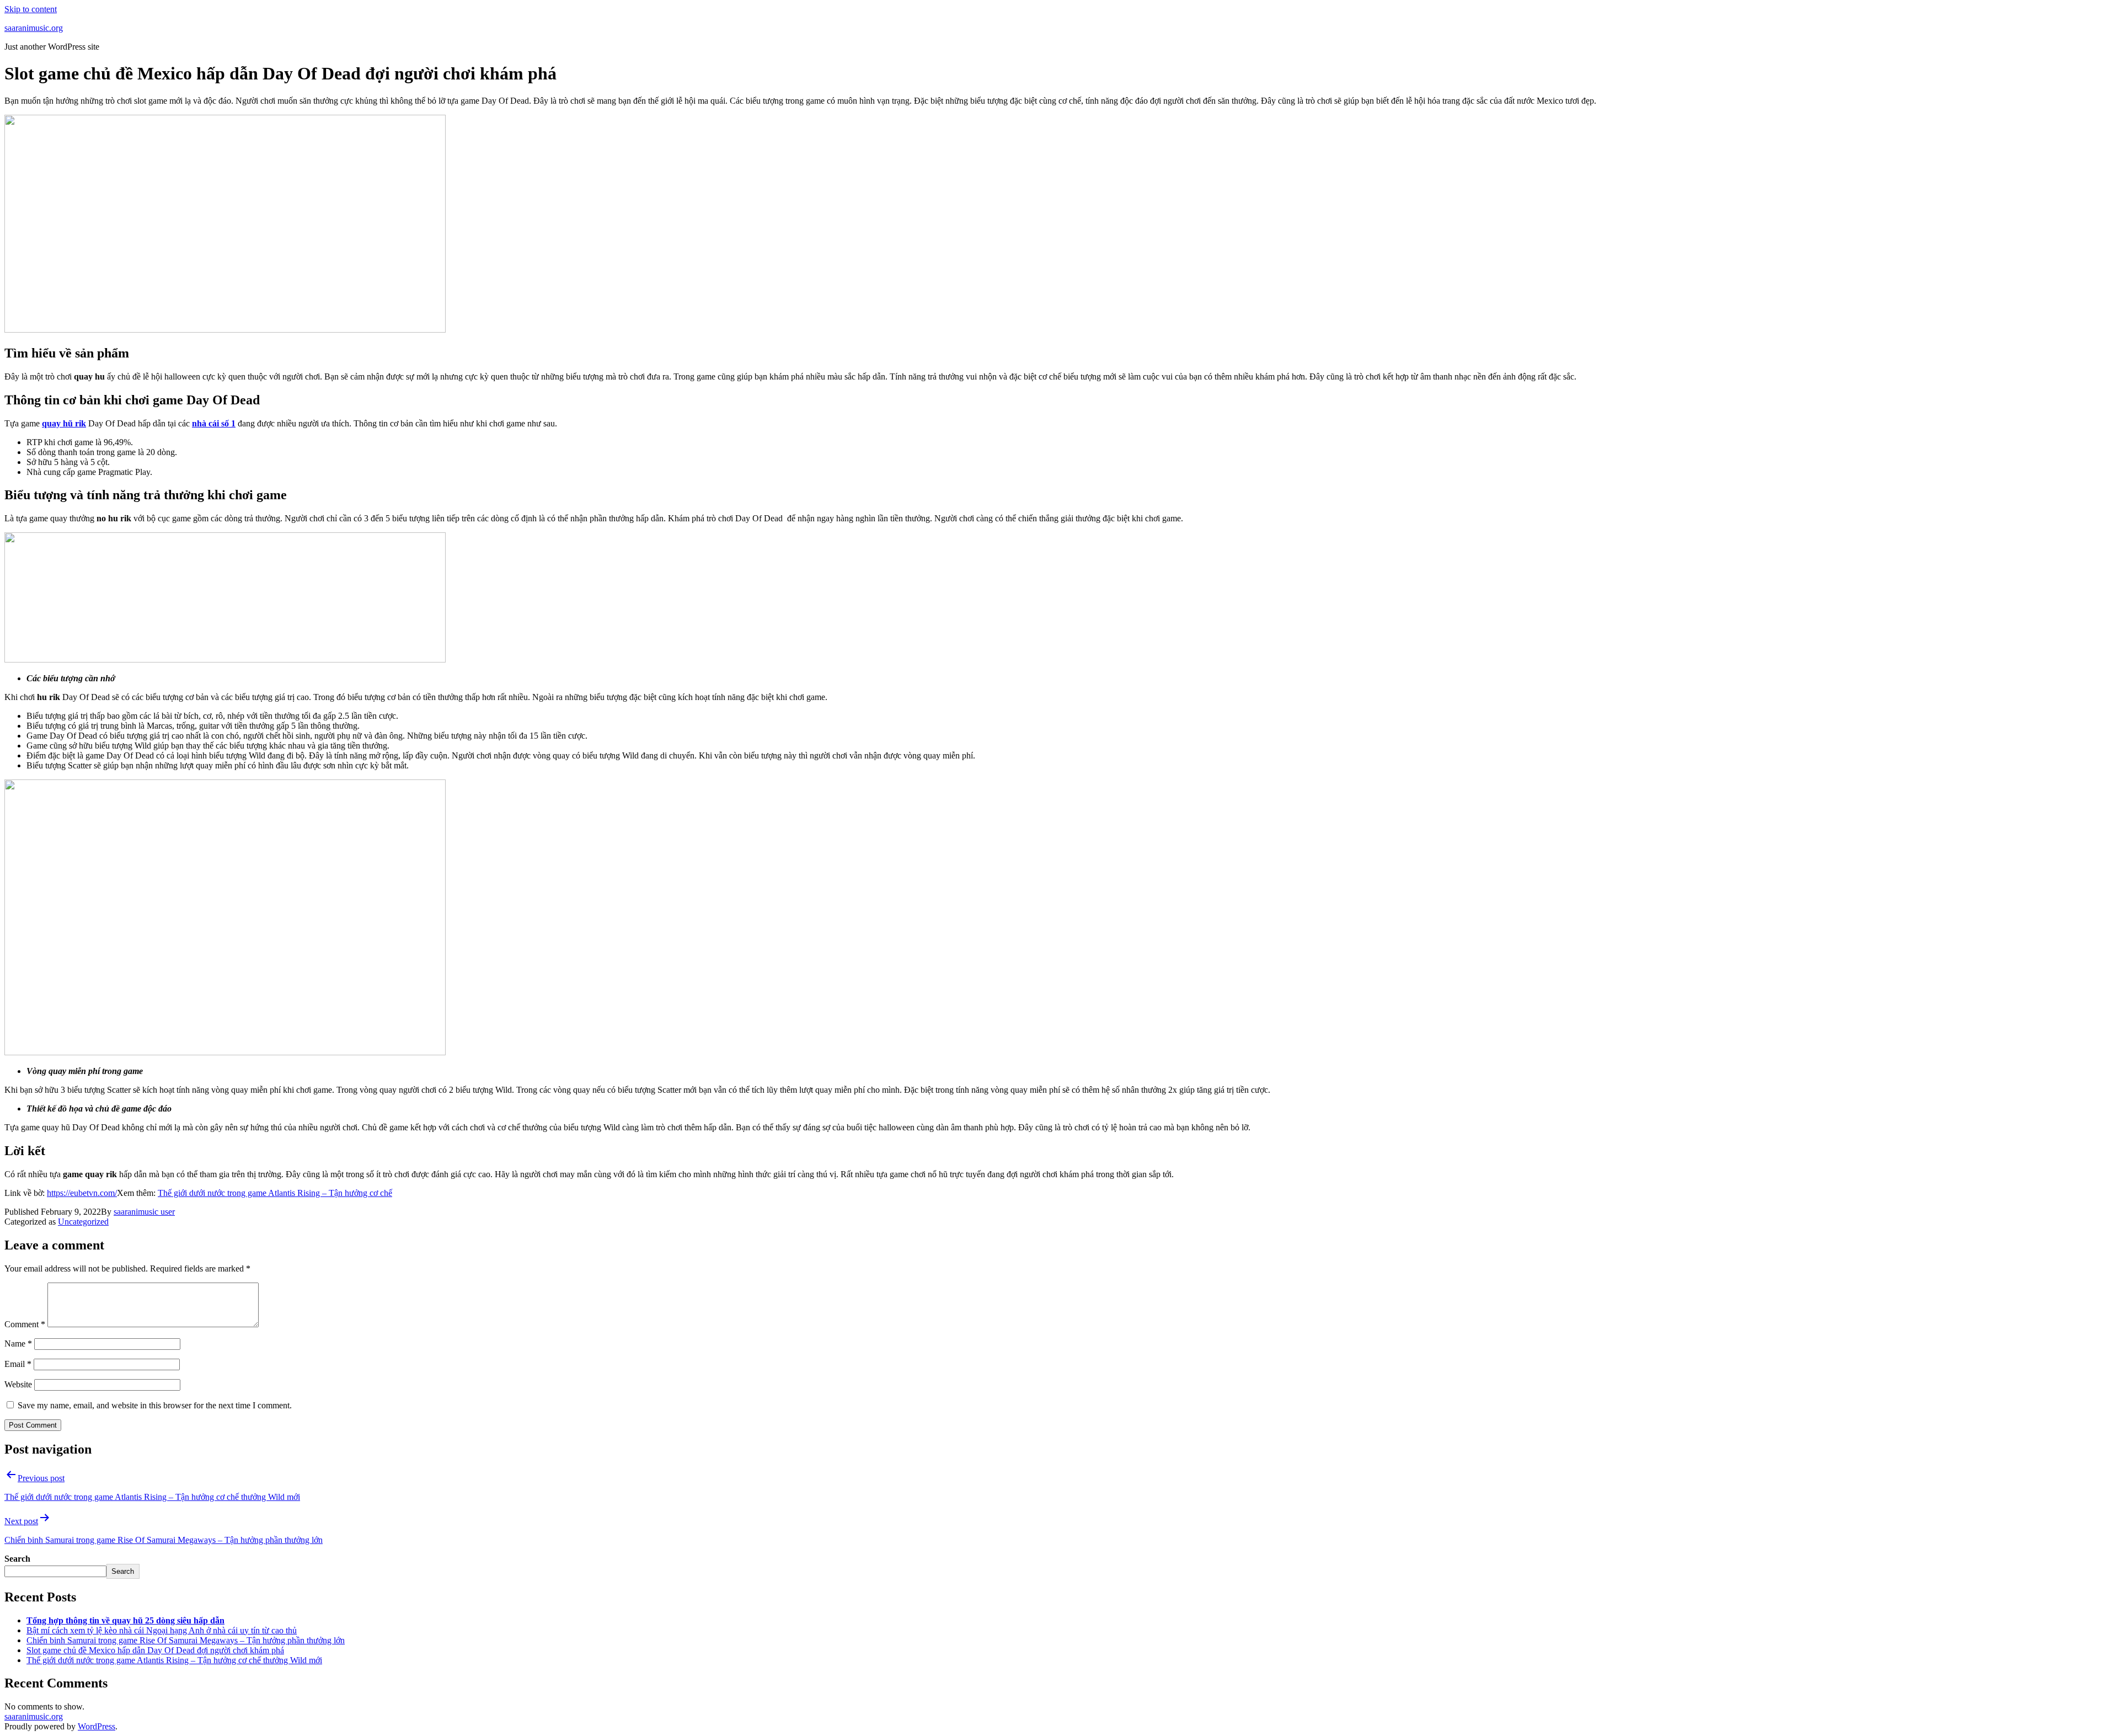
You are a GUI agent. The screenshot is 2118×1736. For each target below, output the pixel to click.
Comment (25, 1324)
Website (18, 1384)
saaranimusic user (144, 1212)
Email (18, 1364)
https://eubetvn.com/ (82, 1193)
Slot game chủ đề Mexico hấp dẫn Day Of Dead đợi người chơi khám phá (155, 1650)
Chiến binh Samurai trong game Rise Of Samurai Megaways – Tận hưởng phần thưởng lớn (186, 1640)
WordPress (97, 1726)
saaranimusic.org (34, 28)
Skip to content (31, 9)
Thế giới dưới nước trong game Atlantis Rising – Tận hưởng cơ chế (275, 1193)
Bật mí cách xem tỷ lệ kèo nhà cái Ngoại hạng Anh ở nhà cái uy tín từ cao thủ (162, 1630)
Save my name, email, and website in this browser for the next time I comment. (155, 1405)
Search (17, 1559)
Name (18, 1344)
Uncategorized (83, 1222)
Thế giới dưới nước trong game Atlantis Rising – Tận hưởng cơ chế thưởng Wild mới (174, 1660)
